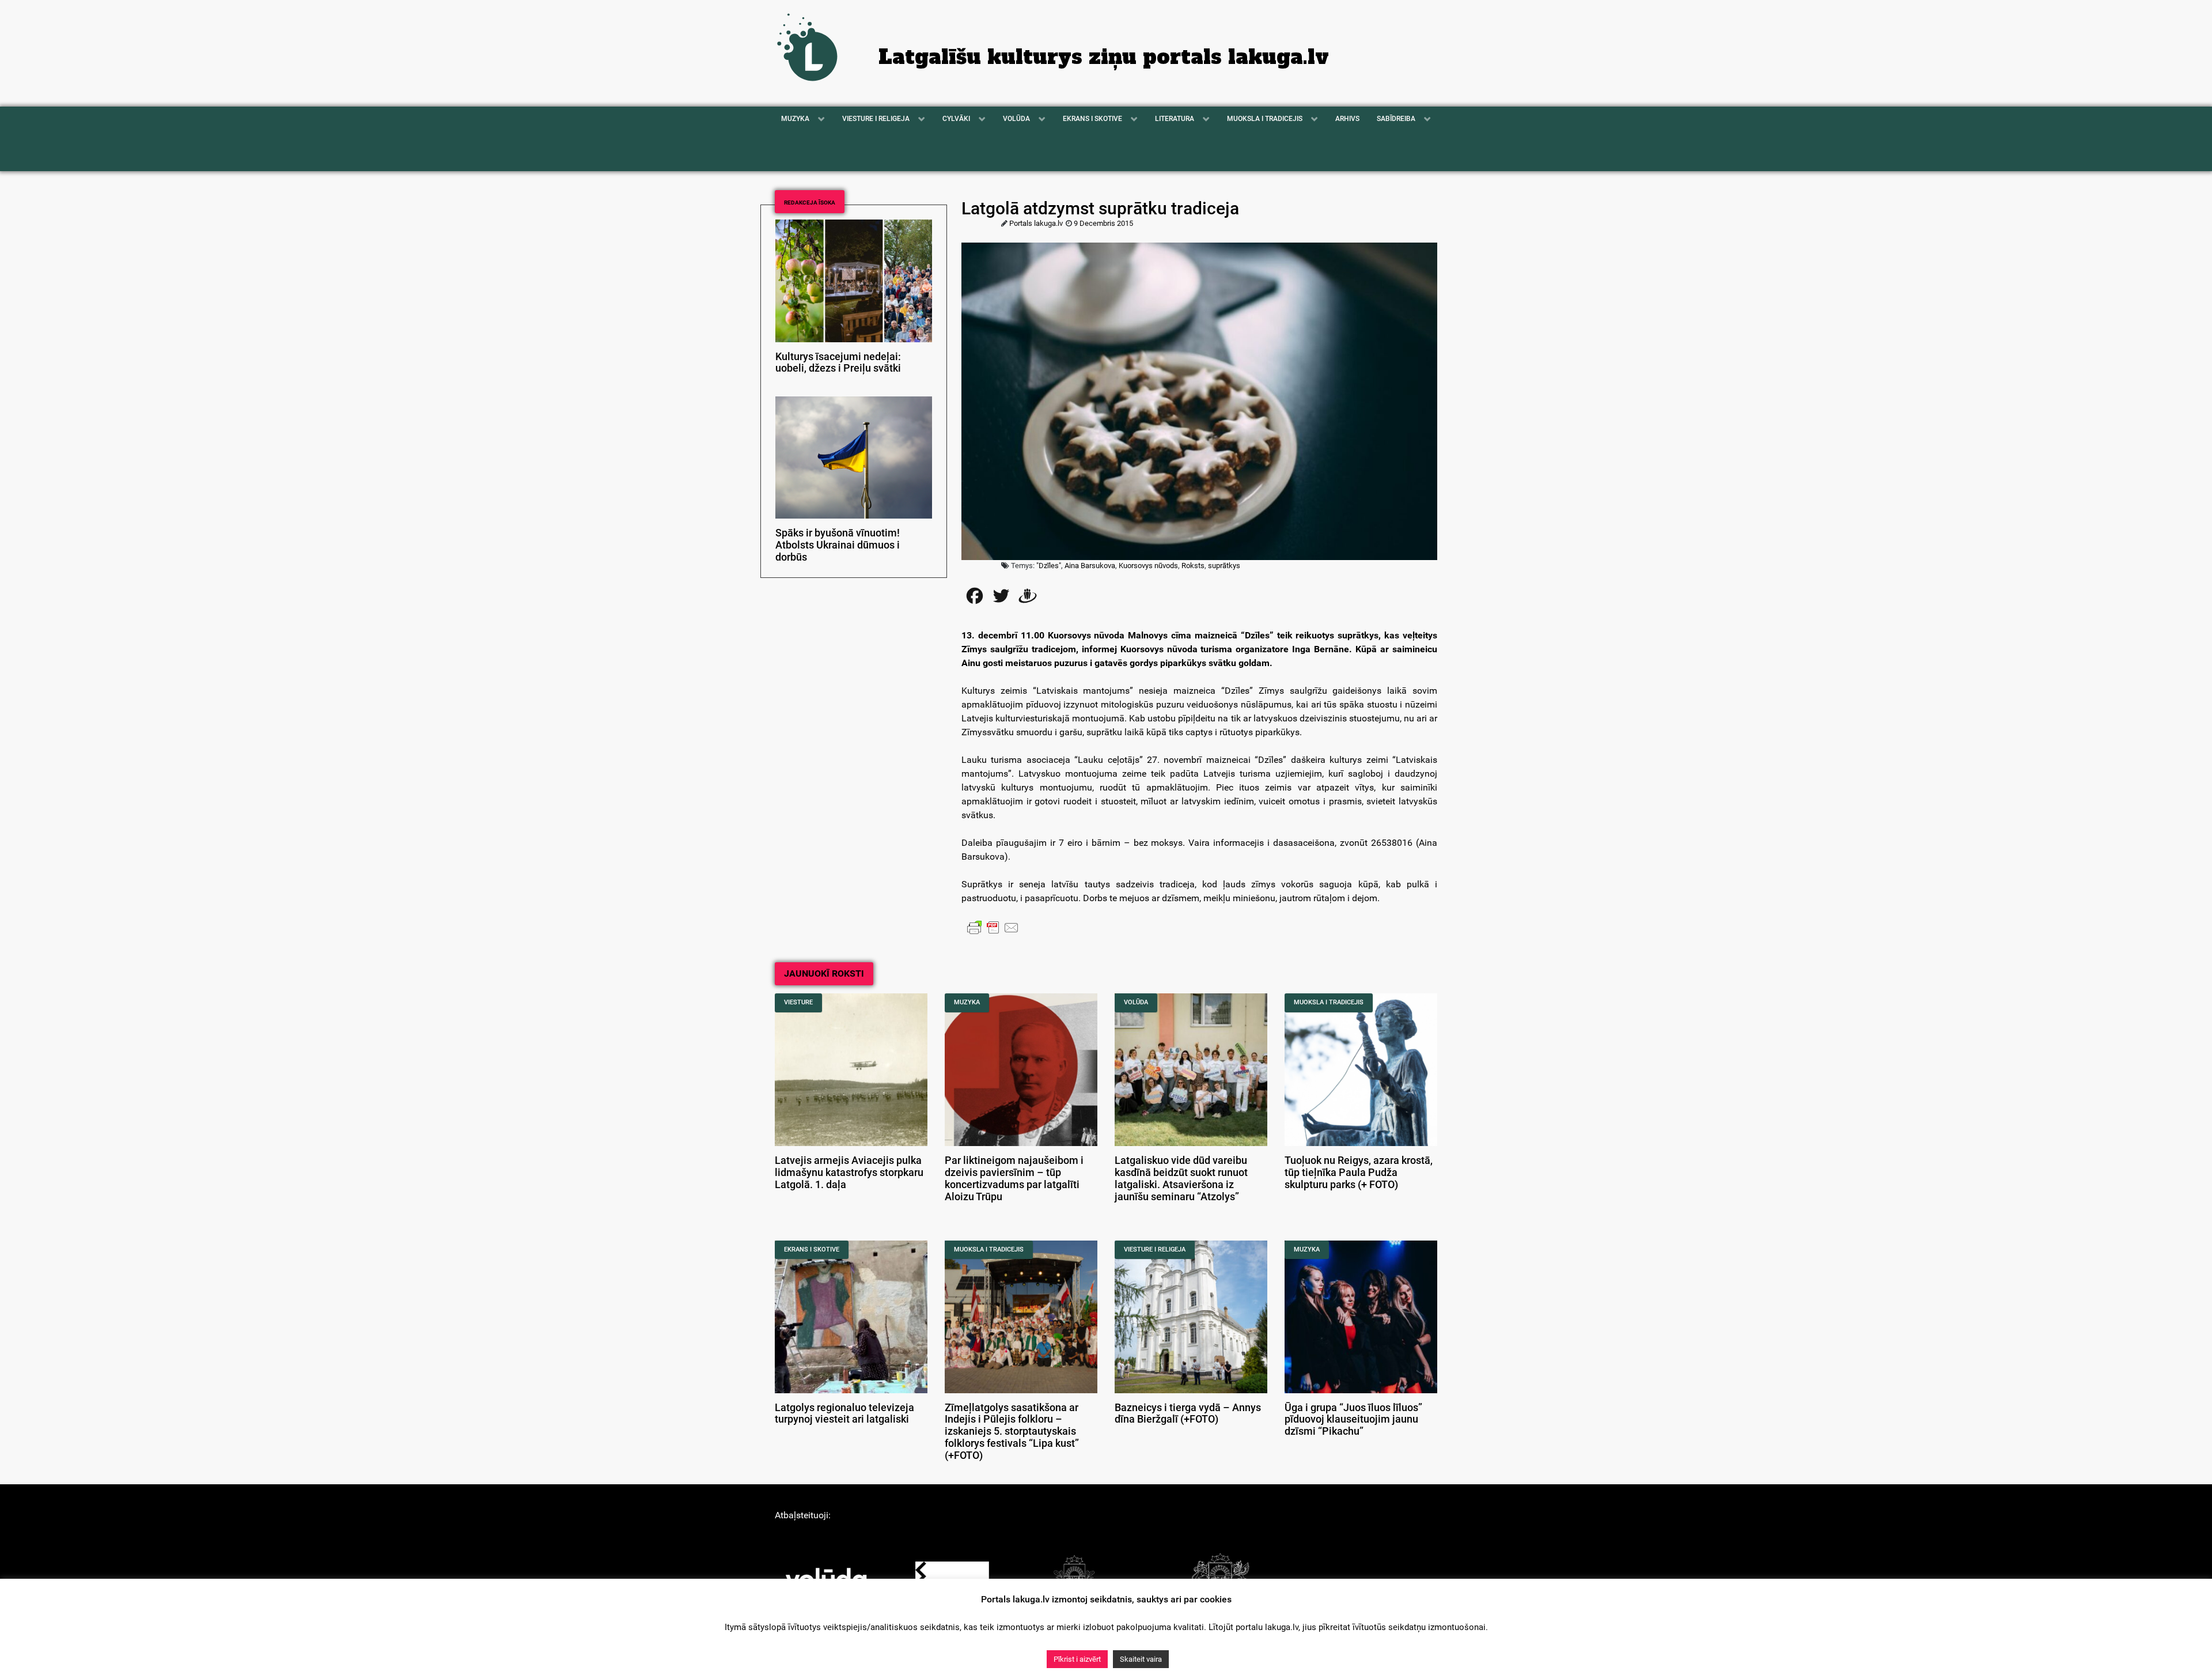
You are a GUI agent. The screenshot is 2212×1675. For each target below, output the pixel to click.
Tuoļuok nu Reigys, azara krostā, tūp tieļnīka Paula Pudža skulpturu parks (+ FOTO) (1359, 1173)
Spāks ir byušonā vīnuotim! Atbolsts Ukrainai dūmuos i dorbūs (838, 545)
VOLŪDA (1136, 1002)
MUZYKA (967, 1002)
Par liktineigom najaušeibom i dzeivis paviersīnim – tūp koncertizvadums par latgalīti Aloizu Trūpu (1014, 1178)
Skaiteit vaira (1141, 1659)
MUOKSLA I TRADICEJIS (1329, 1002)
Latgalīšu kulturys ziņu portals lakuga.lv (1104, 57)
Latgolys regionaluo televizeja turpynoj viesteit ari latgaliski (844, 1414)
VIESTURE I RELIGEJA (1155, 1249)
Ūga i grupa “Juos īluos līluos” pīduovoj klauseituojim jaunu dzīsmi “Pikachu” (1353, 1420)
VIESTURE (798, 1002)
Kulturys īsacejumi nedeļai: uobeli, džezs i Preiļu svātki (838, 363)
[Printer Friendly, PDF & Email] (993, 927)
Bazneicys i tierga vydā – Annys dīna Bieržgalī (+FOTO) (1188, 1414)
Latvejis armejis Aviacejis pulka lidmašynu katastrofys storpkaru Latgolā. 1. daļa (849, 1173)
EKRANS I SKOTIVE (812, 1249)
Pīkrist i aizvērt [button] (1077, 1659)
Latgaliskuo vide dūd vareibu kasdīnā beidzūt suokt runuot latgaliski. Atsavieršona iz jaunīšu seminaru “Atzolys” (1181, 1178)
